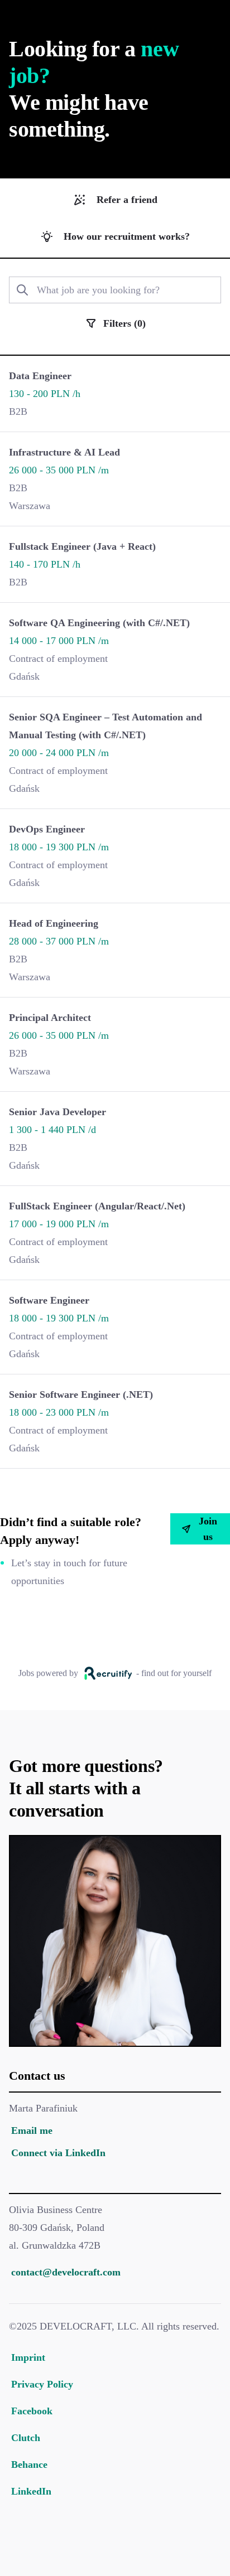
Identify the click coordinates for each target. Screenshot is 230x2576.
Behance (29, 2464)
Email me (32, 2130)
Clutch (26, 2438)
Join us (208, 1529)
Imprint (28, 2357)
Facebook (32, 2411)
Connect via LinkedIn (58, 2153)
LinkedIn (31, 2491)
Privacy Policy (42, 2384)
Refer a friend (127, 200)
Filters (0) (124, 323)
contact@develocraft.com (66, 2272)
